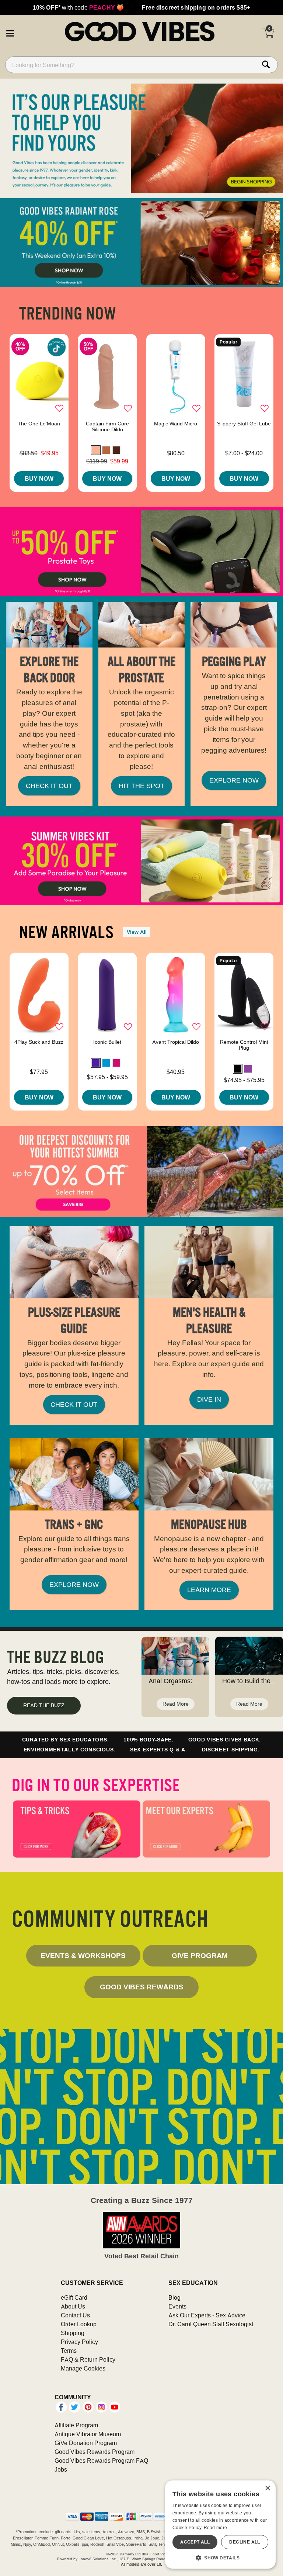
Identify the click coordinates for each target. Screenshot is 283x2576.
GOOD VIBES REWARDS (142, 1987)
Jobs (61, 2469)
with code (78, 7)
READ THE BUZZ (44, 1705)
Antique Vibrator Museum (88, 2434)
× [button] (267, 2488)
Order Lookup (79, 2324)
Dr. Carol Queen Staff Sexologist (211, 2324)
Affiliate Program (76, 2425)
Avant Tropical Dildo (176, 1042)
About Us (73, 2306)
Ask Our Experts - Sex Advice (207, 2315)
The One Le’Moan (39, 424)
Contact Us (75, 2315)
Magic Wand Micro (176, 424)
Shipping (73, 2333)
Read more (216, 2527)
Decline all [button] (244, 2542)
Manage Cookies (83, 2368)
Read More (176, 1704)
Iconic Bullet (107, 1042)
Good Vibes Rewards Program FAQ (101, 2461)
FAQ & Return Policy (88, 2359)
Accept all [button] (195, 2542)
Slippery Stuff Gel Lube (244, 424)
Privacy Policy (79, 2342)
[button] (10, 32)
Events (177, 2306)
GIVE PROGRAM (200, 1955)
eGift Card (74, 2297)
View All (137, 932)
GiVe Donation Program (86, 2443)
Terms (69, 2351)
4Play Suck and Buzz (39, 1042)
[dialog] (220, 2525)
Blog (174, 2297)
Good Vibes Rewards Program (95, 2452)
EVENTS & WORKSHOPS (83, 1955)
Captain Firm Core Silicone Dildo (107, 427)
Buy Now (39, 479)
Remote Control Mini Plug (244, 1045)
